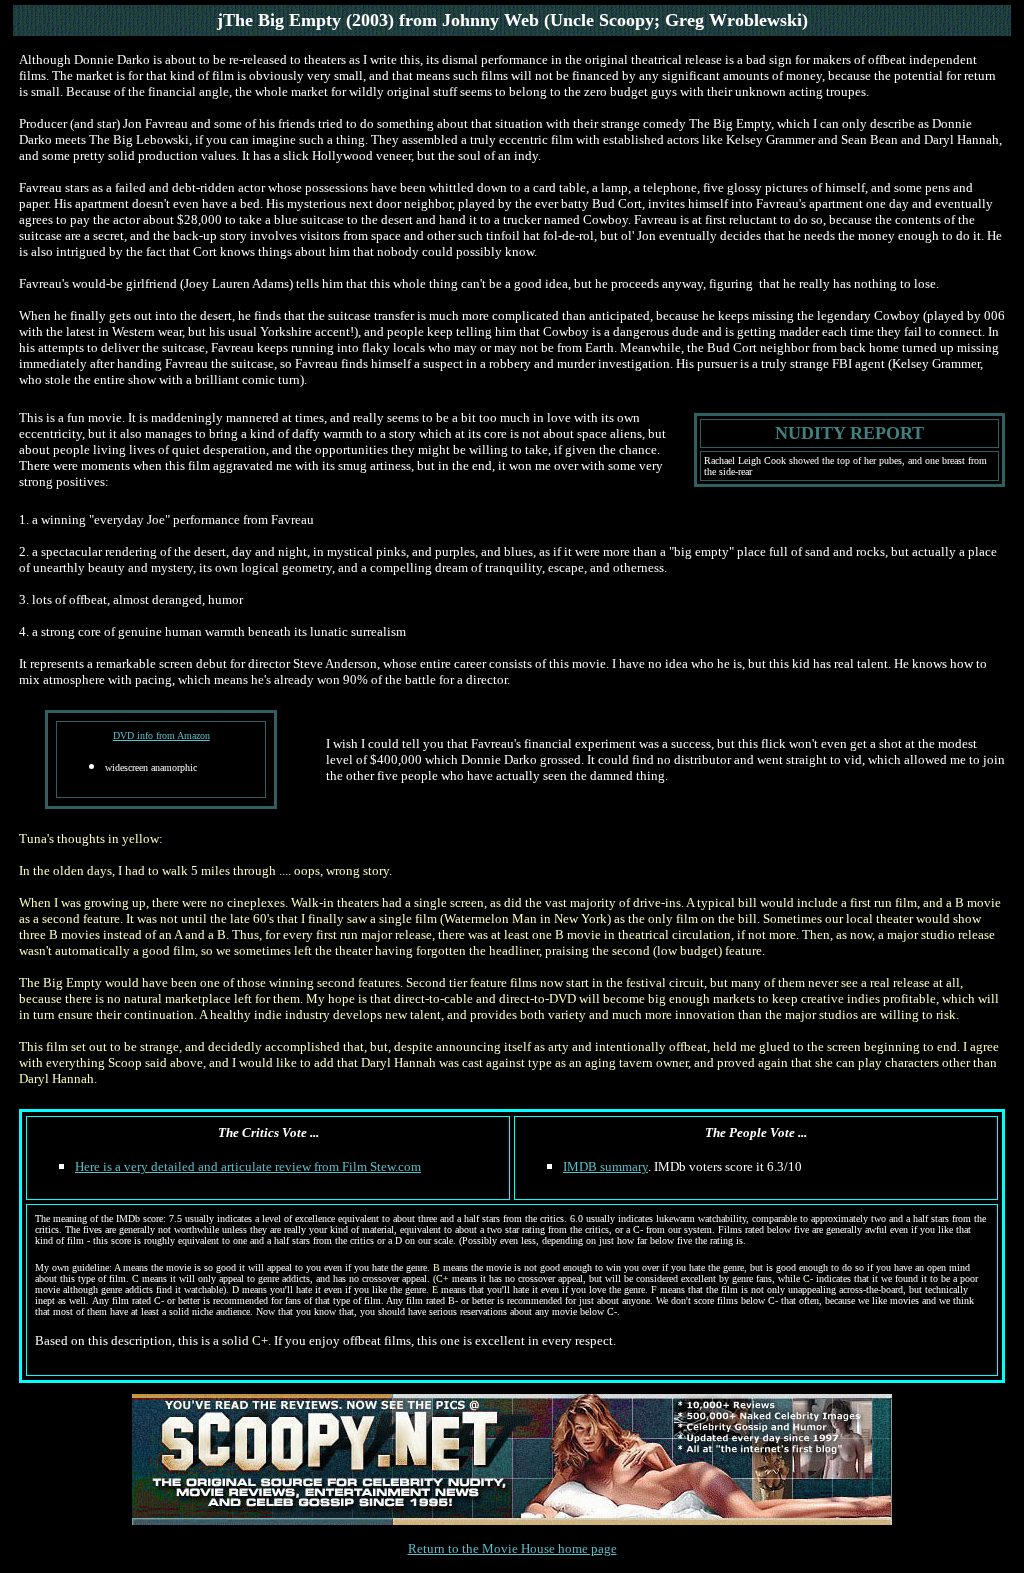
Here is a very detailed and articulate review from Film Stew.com (248, 1166)
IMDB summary (605, 1166)
